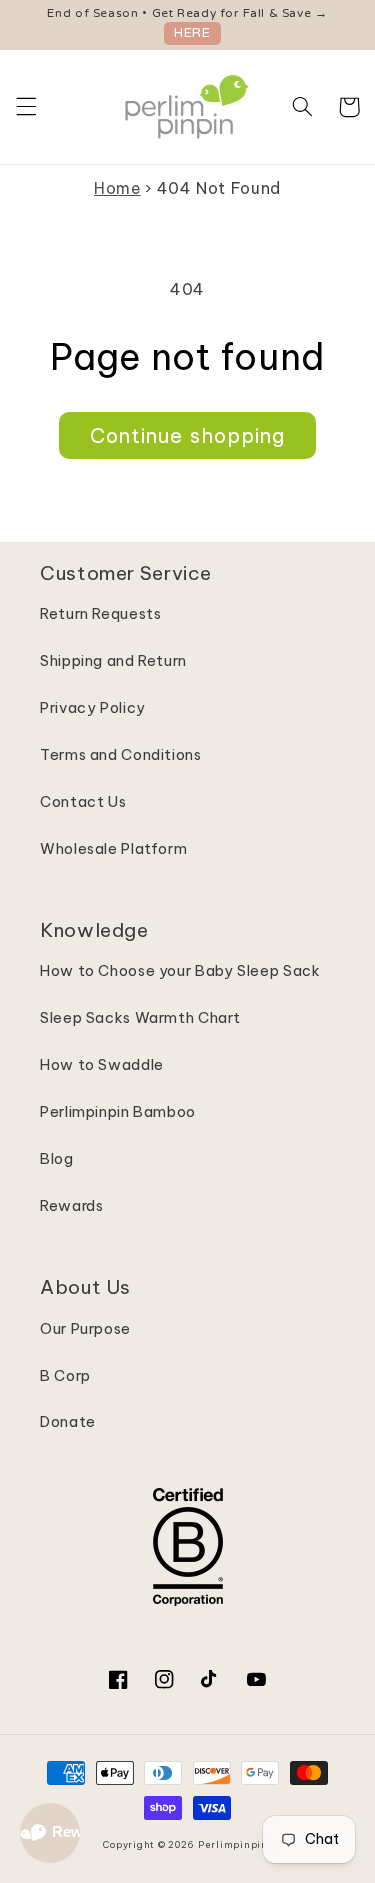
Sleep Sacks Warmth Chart (140, 1017)
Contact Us (83, 801)
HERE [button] (192, 33)
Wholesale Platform (113, 848)
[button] (26, 107)
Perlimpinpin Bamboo (118, 1111)
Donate (68, 1421)
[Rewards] (50, 1833)
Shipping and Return (113, 660)
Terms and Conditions (121, 754)
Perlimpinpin (233, 1844)
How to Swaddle (102, 1064)
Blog (57, 1158)
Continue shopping (187, 435)
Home (117, 188)
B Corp (65, 1375)
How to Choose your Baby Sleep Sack (180, 970)
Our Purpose (85, 1328)
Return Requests (100, 613)
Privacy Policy (93, 707)
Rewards (71, 1205)
